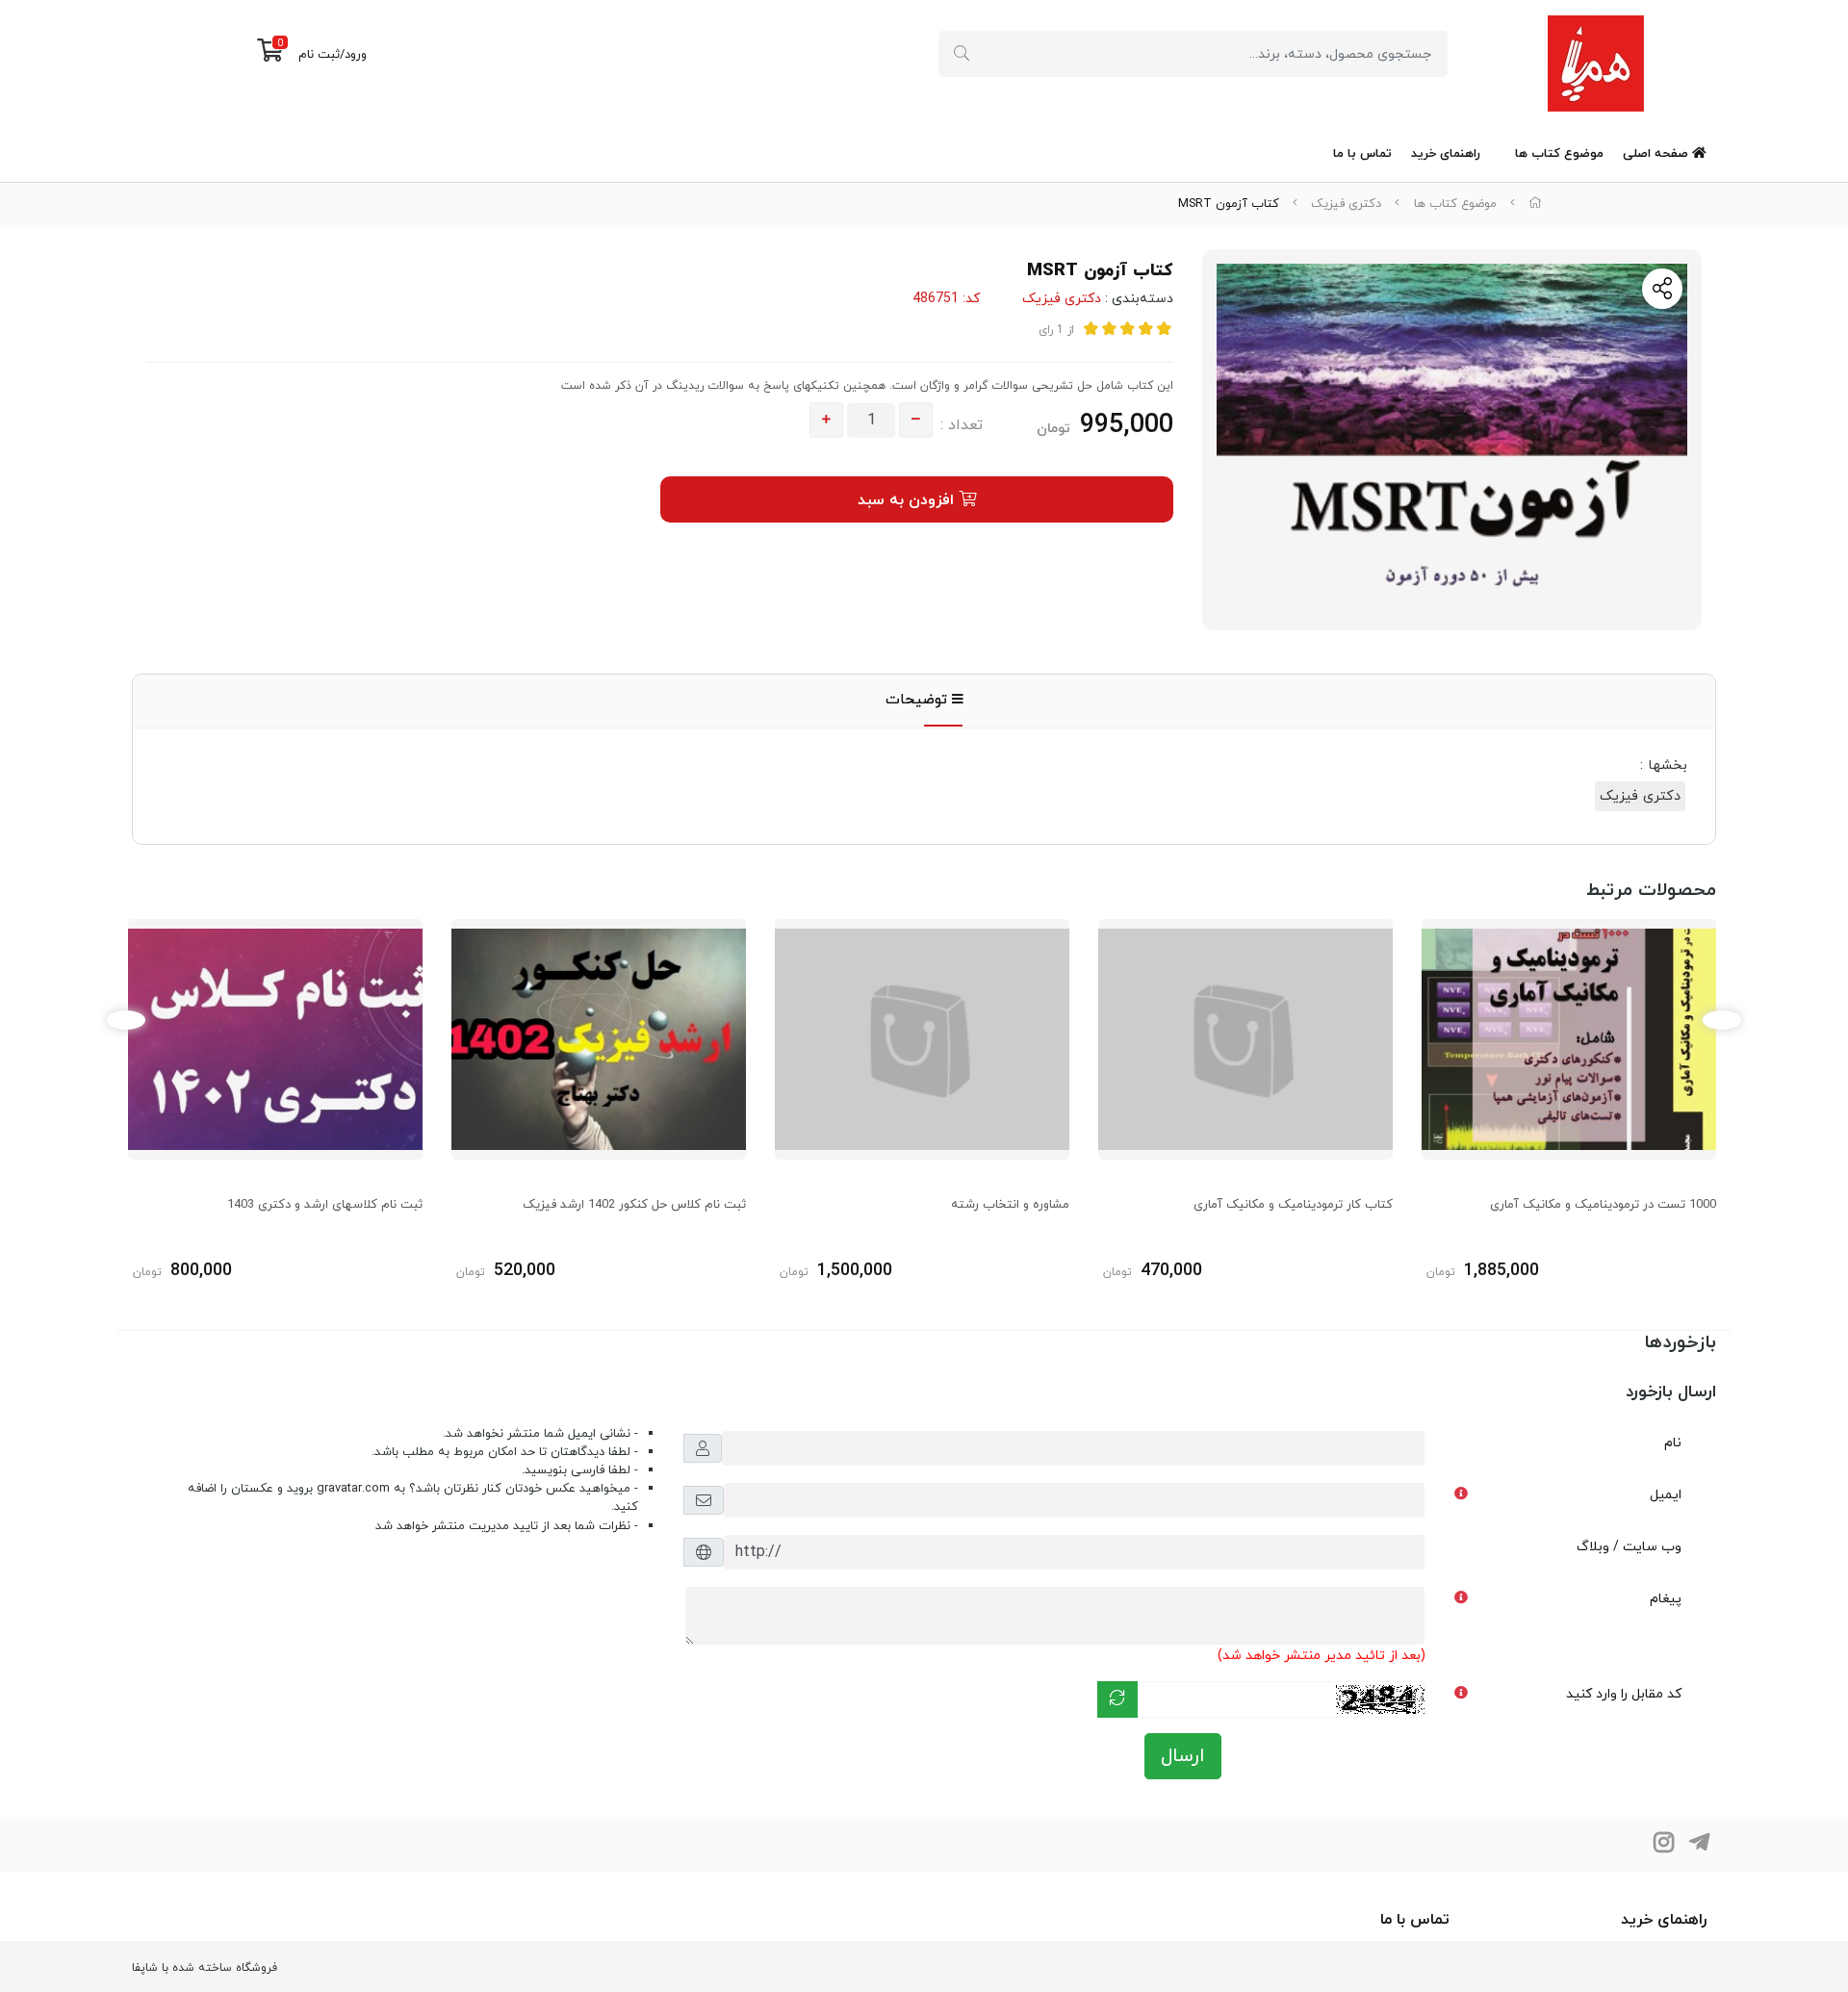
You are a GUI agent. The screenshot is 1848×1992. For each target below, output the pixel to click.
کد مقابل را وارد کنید (1624, 1694)
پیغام (1666, 1599)
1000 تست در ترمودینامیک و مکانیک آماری (1603, 1205)
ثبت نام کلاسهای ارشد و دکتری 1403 (325, 1205)
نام (1673, 1443)
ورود (356, 55)
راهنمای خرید (1446, 154)
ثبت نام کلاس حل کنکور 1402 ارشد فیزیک (634, 1205)
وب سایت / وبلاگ (1629, 1547)
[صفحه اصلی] (1535, 204)
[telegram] (1699, 1845)
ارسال (1183, 1756)
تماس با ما (1362, 154)
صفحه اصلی (1657, 154)
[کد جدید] (1117, 1699)
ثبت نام (319, 55)
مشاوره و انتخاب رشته (1010, 1205)
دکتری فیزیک (1346, 204)
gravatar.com (353, 1489)
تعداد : (962, 425)
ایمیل (1666, 1495)
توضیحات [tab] (919, 700)
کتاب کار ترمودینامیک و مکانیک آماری (1293, 1205)
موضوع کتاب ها (1559, 154)
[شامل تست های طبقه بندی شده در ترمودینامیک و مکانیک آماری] (1569, 1039)
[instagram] (1663, 1845)
